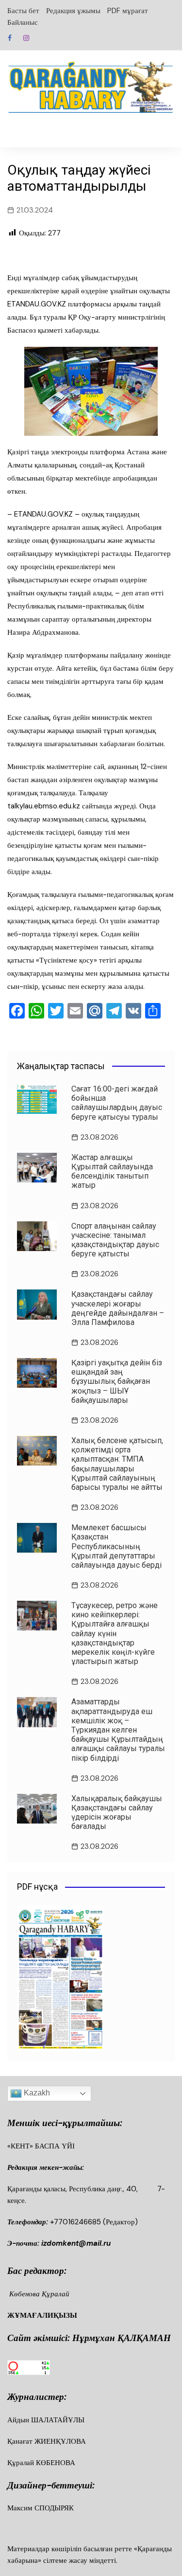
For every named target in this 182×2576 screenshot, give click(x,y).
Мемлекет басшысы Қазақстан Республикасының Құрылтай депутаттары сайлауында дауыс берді (116, 1546)
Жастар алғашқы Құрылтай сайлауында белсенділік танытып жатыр (112, 1172)
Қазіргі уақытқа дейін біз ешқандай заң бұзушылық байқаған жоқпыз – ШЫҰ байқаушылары (117, 1381)
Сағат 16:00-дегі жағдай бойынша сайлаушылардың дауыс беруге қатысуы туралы (117, 1103)
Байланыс (23, 22)
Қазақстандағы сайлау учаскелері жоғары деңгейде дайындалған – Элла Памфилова (118, 1308)
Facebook (10, 38)
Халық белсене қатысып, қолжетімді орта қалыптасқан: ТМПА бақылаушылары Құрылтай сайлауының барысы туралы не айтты (117, 1464)
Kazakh (36, 2093)
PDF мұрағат (128, 11)
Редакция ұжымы (73, 11)
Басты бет (23, 11)
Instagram (26, 38)
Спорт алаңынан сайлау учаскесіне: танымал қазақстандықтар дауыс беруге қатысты (115, 1240)
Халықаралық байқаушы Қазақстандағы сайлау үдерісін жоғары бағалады (117, 1813)
